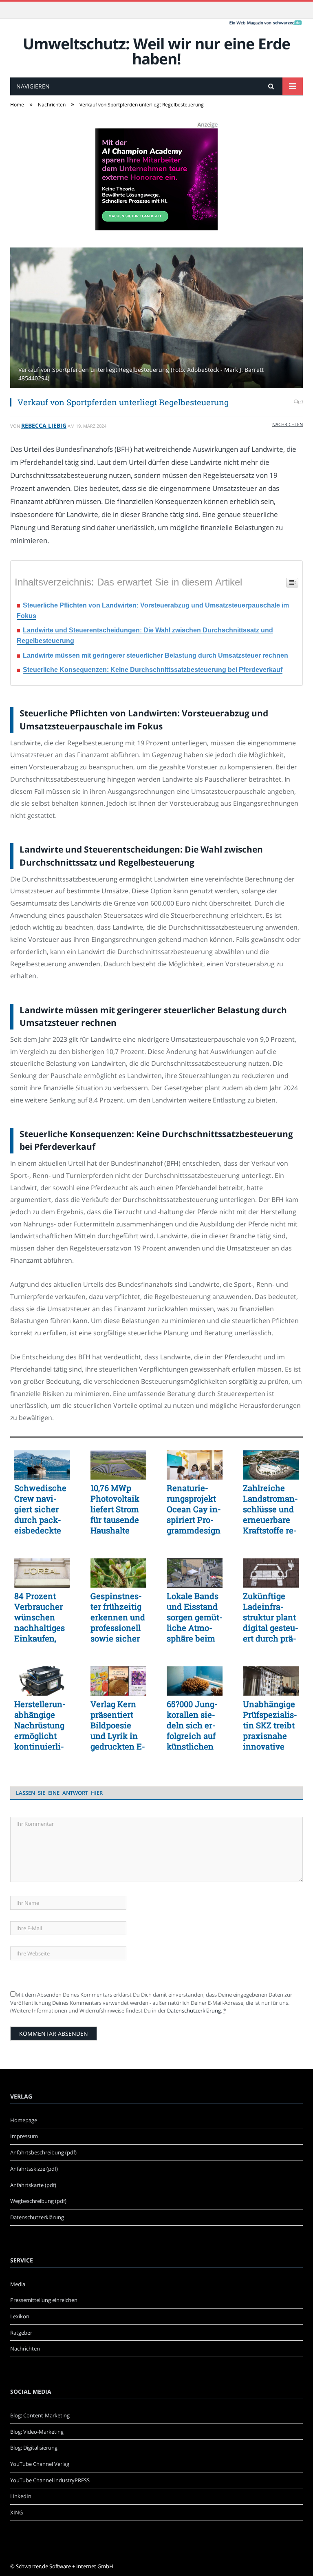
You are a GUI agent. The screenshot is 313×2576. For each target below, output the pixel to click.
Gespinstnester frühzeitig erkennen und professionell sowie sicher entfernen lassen (118, 1617)
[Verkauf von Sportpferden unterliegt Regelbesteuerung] (156, 319)
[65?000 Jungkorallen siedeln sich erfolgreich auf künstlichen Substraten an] (195, 1681)
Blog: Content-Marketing (40, 2415)
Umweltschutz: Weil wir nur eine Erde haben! (156, 51)
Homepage (24, 2120)
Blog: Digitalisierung (34, 2448)
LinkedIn (21, 2496)
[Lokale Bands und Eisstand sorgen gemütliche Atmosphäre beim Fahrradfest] (195, 1573)
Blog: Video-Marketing (37, 2432)
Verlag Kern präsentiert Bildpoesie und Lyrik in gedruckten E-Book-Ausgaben (118, 1725)
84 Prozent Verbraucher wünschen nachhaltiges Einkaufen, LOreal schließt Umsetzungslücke (40, 1617)
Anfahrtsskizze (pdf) (34, 2169)
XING (17, 2512)
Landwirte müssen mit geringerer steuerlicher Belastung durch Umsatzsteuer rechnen (155, 655)
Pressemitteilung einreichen (44, 2300)
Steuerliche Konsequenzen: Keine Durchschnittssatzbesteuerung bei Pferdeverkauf (153, 670)
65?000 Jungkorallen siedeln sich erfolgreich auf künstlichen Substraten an (194, 1725)
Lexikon (20, 2316)
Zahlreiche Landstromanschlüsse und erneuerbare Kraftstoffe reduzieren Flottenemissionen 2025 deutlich (270, 1509)
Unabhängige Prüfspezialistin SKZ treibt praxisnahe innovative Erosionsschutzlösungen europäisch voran (270, 1725)
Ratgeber (21, 2333)
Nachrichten (288, 424)
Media (18, 2284)
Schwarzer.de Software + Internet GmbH (65, 2566)
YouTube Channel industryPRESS (50, 2480)
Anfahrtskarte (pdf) (33, 2185)
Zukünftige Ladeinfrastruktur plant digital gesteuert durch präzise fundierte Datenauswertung (271, 1617)
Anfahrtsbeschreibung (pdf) (43, 2152)
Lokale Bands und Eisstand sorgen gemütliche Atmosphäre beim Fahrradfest (195, 1617)
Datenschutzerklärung (194, 2010)
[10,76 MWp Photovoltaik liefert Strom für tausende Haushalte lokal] (118, 1465)
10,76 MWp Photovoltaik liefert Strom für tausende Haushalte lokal (115, 1509)
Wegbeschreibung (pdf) (38, 2201)
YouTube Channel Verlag (40, 2464)
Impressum (24, 2136)
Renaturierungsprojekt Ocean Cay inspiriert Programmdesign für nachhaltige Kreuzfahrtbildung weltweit (194, 1509)
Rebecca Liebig (44, 425)
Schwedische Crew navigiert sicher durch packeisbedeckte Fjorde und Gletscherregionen (40, 1509)
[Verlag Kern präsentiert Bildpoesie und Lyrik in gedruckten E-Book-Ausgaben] (118, 1681)
